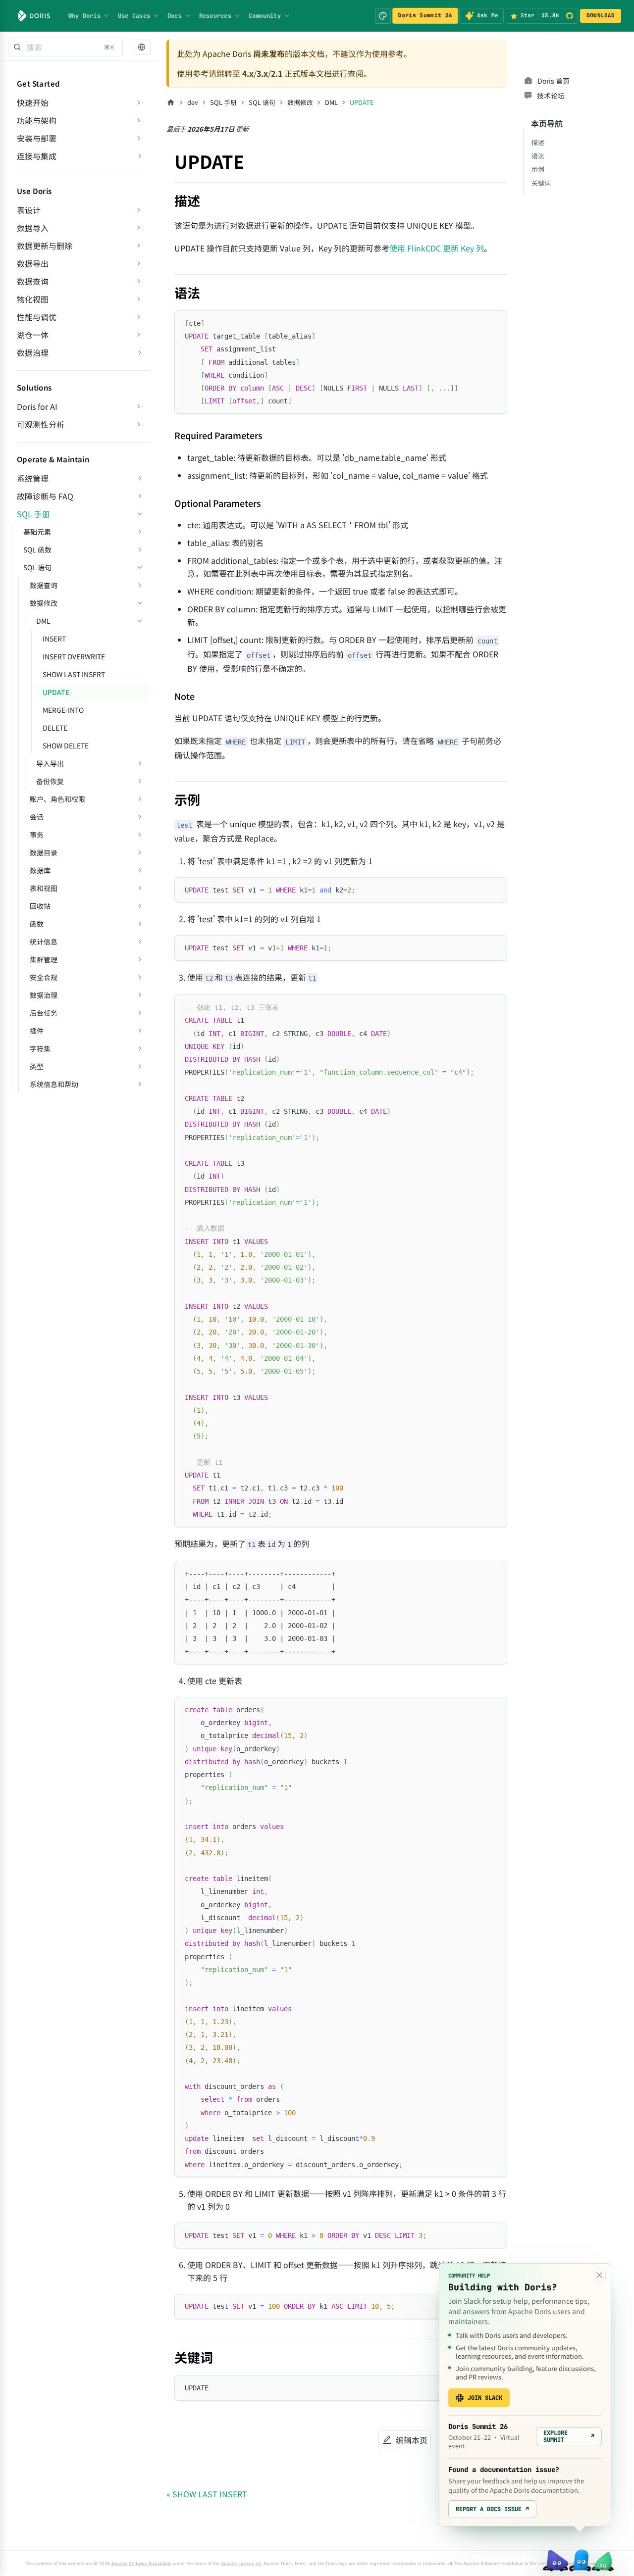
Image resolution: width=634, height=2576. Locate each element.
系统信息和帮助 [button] (54, 1084)
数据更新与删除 (45, 246)
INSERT (54, 639)
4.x (248, 73)
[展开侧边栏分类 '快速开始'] (139, 102)
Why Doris (84, 16)
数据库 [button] (40, 870)
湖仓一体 (33, 335)
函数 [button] (37, 924)
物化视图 (33, 299)
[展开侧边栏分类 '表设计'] (139, 210)
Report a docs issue (492, 2509)
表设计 (29, 210)
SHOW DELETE (66, 745)
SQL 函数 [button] (37, 549)
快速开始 (33, 102)
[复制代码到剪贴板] (495, 322)
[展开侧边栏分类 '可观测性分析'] (139, 424)
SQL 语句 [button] (37, 567)
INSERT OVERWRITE (74, 656)
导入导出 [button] (50, 763)
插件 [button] (37, 1031)
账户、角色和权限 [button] (57, 799)
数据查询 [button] (44, 585)
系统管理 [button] (33, 478)
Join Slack (485, 2398)
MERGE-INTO (63, 710)
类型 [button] (37, 1066)
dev (193, 102)
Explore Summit (569, 2436)
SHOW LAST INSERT (74, 674)
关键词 (541, 183)
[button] (142, 47)
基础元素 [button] (37, 532)
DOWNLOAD (601, 15)
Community (265, 16)
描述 (538, 142)
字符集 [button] (40, 1048)
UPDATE (56, 692)
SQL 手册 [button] (33, 514)
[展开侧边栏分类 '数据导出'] (139, 263)
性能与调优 (37, 317)
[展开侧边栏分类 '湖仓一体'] (139, 335)
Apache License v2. (241, 2563)
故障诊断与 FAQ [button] (45, 496)
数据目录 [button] (44, 852)
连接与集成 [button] (37, 156)
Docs (175, 16)
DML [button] (43, 621)
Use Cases (134, 16)
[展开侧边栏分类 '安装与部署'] (139, 138)
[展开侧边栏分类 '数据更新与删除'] (139, 246)
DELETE (55, 728)
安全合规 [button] (44, 977)
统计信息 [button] (44, 941)
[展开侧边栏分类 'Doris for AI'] (139, 406)
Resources (215, 16)
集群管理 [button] (44, 959)
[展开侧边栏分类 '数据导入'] (139, 228)
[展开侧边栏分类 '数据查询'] (139, 281)
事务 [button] (37, 835)
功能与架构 (37, 120)
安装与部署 (37, 138)
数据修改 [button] (44, 603)
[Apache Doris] (34, 16)
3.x (262, 73)
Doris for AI (37, 406)
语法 (538, 156)
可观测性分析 (41, 424)
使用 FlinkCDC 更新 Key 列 (437, 248)
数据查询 (33, 281)
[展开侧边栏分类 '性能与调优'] (139, 317)
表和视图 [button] (44, 888)
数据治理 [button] (33, 352)
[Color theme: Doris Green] (383, 16)
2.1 (277, 73)
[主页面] (171, 102)
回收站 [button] (40, 906)
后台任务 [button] (44, 1013)
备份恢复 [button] (50, 781)
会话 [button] (37, 817)
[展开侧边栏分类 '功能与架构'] (139, 120)
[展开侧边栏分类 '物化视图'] (139, 299)
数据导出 (33, 263)
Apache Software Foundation (141, 2563)
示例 (538, 169)
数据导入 (33, 228)
